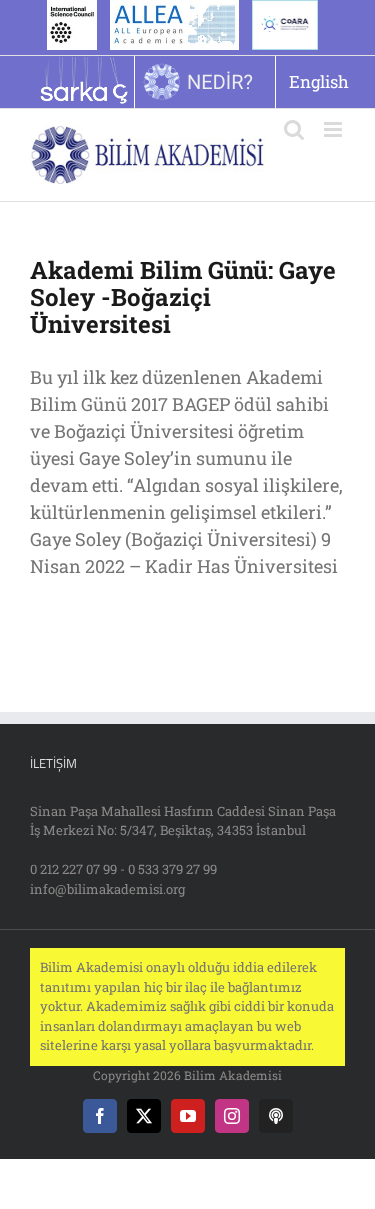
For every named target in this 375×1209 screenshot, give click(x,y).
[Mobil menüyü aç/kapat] (334, 129)
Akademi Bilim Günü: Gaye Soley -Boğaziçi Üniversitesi (183, 297)
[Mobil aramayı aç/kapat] (294, 129)
